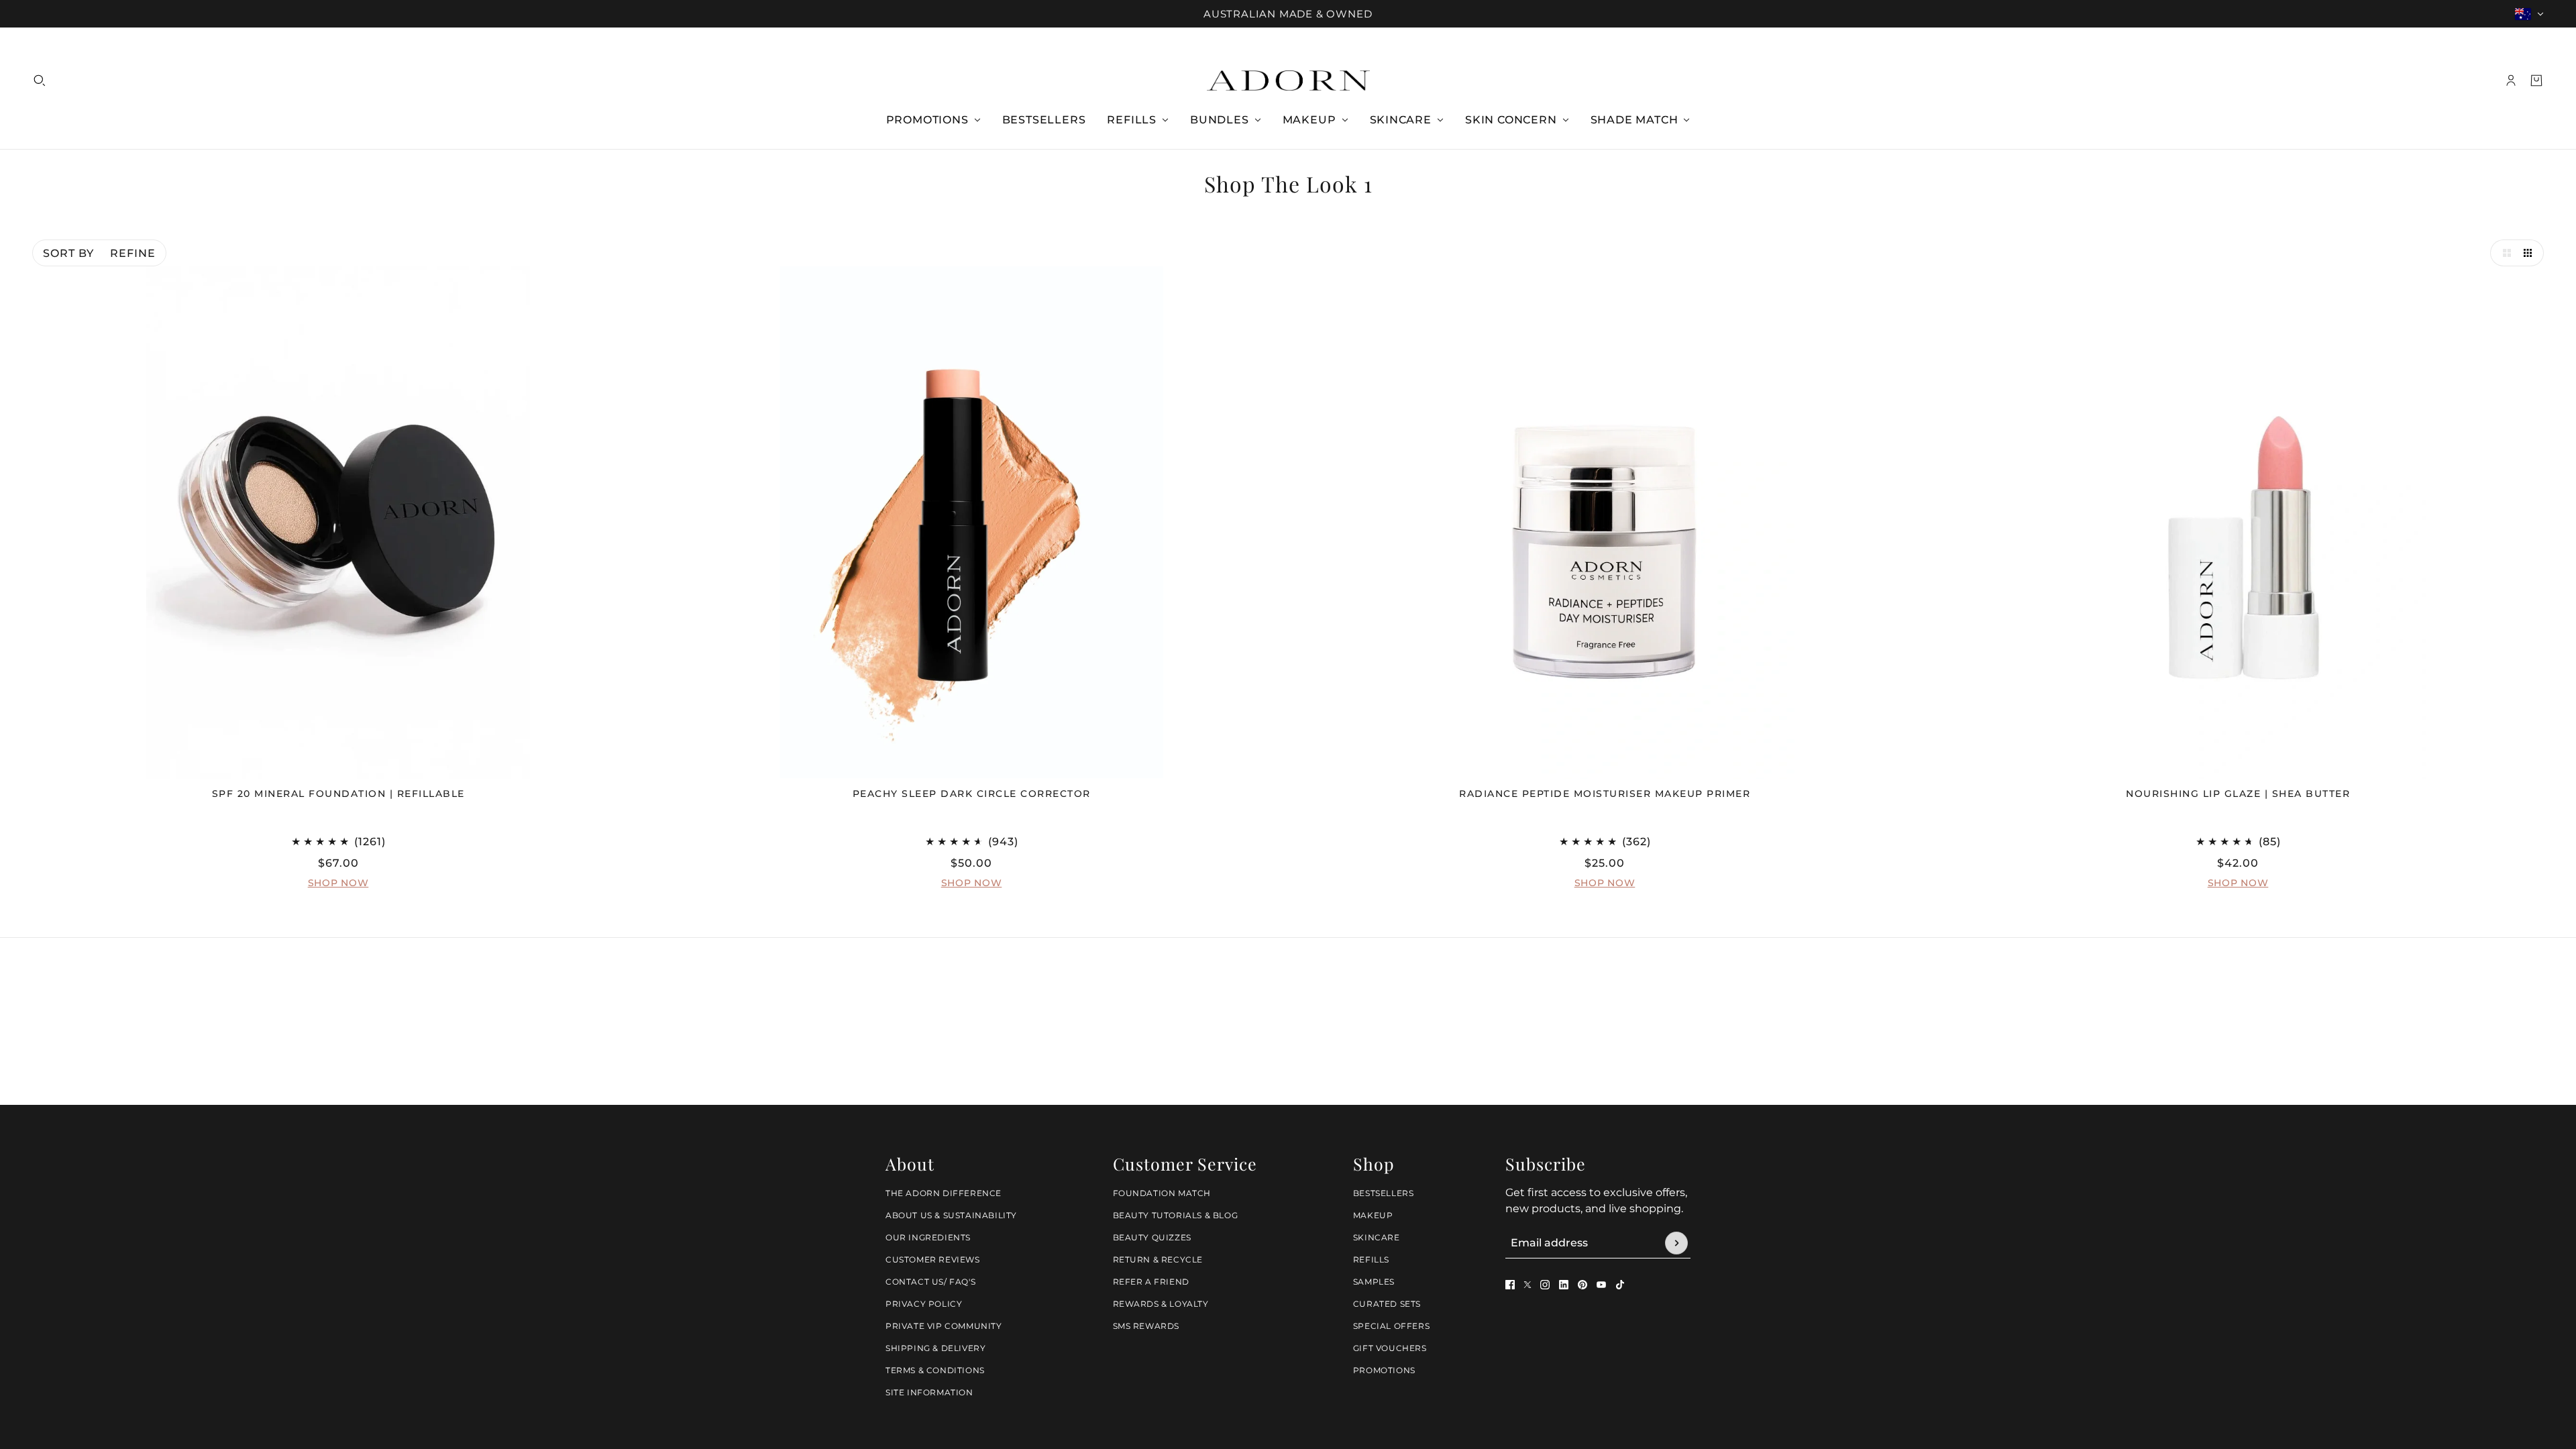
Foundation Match (1162, 1193)
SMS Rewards (1146, 1326)
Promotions (1384, 1370)
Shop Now (338, 883)
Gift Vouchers (1390, 1348)
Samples (1374, 1282)
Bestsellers (1384, 1193)
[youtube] (1601, 1285)
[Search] (40, 80)
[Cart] (2536, 80)
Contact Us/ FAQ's (930, 1282)
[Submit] (1676, 1243)
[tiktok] (1620, 1285)
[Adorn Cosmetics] (1288, 80)
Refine (133, 253)
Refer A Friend (1151, 1282)
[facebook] (1510, 1285)
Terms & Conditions (935, 1370)
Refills (1371, 1259)
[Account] (2511, 80)
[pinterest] (1582, 1285)
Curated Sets (1387, 1304)
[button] (2504, 253)
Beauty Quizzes (1152, 1237)
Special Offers (1391, 1326)
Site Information (929, 1392)
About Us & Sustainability (951, 1215)
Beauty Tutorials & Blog (1176, 1215)
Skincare (1377, 1237)
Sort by (68, 253)
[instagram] (1545, 1285)
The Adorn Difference (944, 1193)
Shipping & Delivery (935, 1348)
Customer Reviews (933, 1259)
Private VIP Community (944, 1326)
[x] (1527, 1285)
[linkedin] (1564, 1285)
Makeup (1373, 1215)
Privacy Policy (924, 1304)
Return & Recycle (1158, 1259)
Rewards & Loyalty (1161, 1304)
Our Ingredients (928, 1237)
